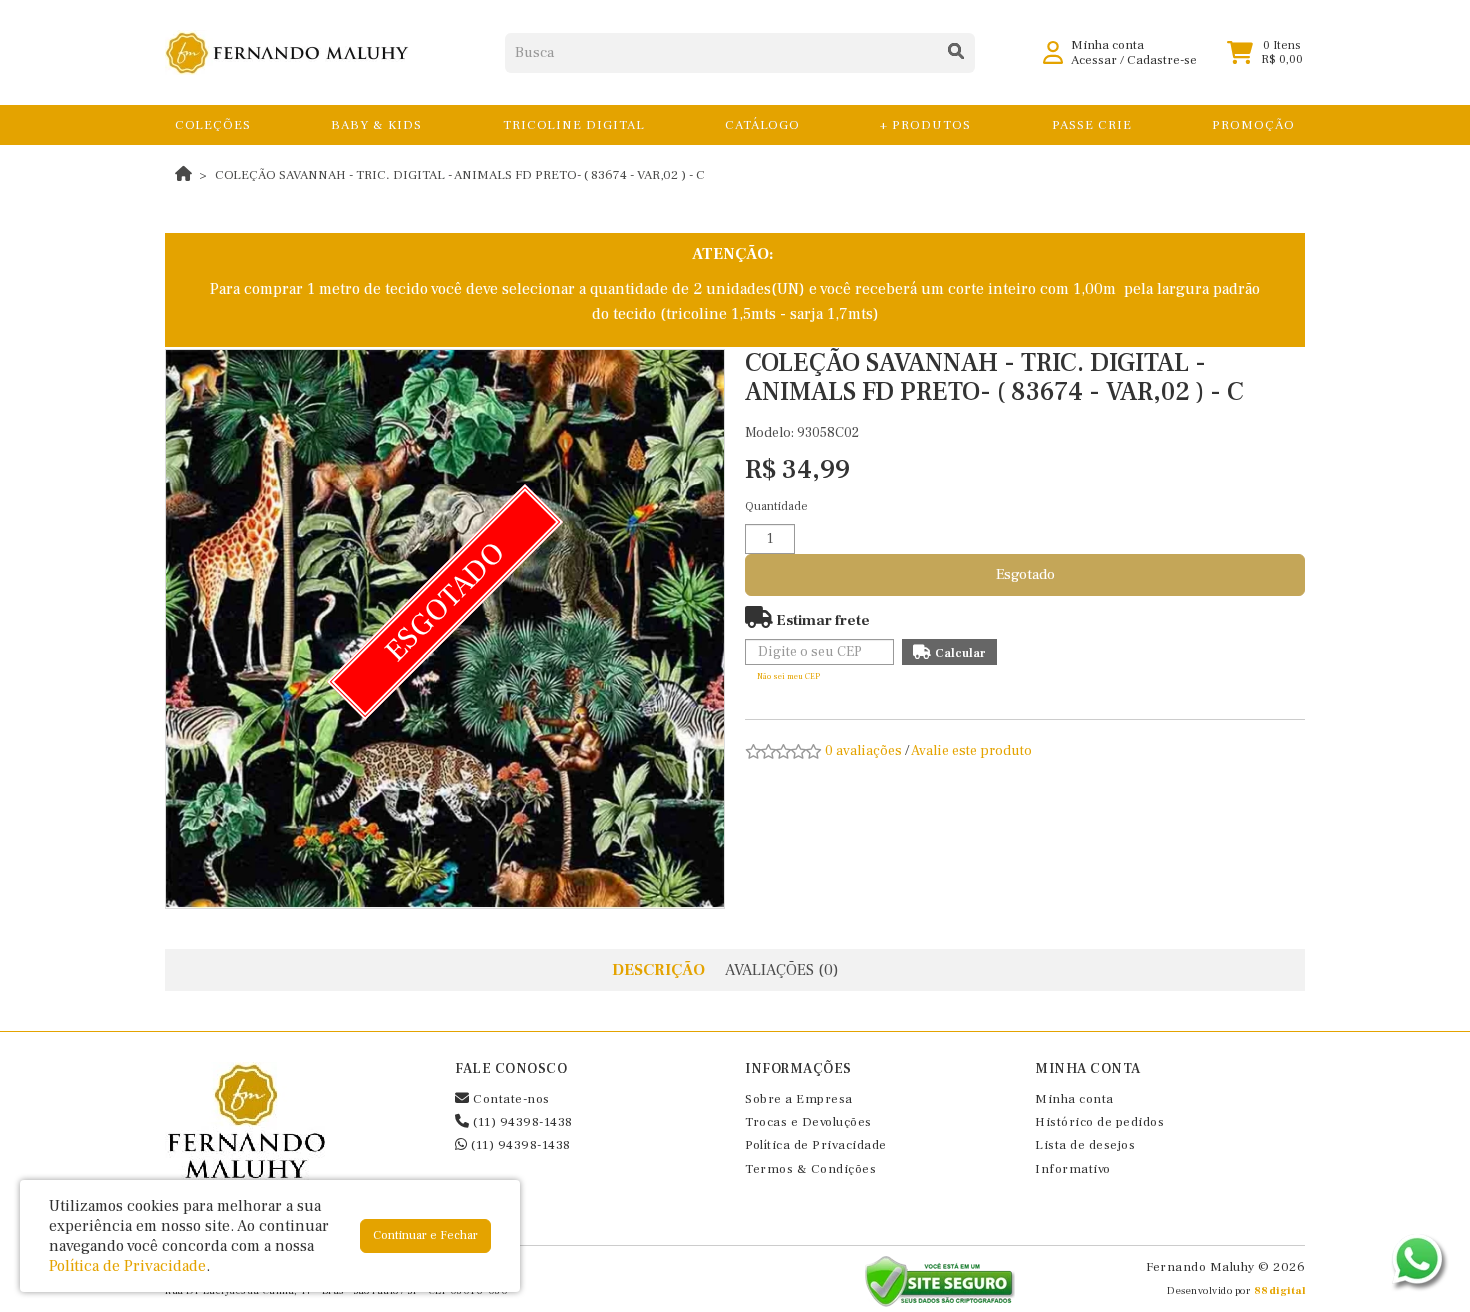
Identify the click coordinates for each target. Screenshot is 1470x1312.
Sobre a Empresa (799, 1099)
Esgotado (1025, 574)
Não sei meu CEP (788, 676)
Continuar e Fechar (425, 1235)
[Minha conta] (1053, 52)
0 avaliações (863, 751)
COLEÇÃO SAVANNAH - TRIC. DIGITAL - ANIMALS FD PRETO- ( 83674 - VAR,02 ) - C (460, 175)
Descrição (658, 970)
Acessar (1094, 60)
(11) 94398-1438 (521, 1122)
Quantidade (776, 506)
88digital (1280, 1290)
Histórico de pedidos (1099, 1122)
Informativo (1073, 1169)
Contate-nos (510, 1099)
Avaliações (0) (782, 970)
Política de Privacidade (816, 1145)
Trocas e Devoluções (808, 1122)
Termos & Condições (810, 1169)
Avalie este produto (971, 751)
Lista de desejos (1085, 1145)
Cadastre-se (1162, 60)
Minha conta (1074, 1099)
